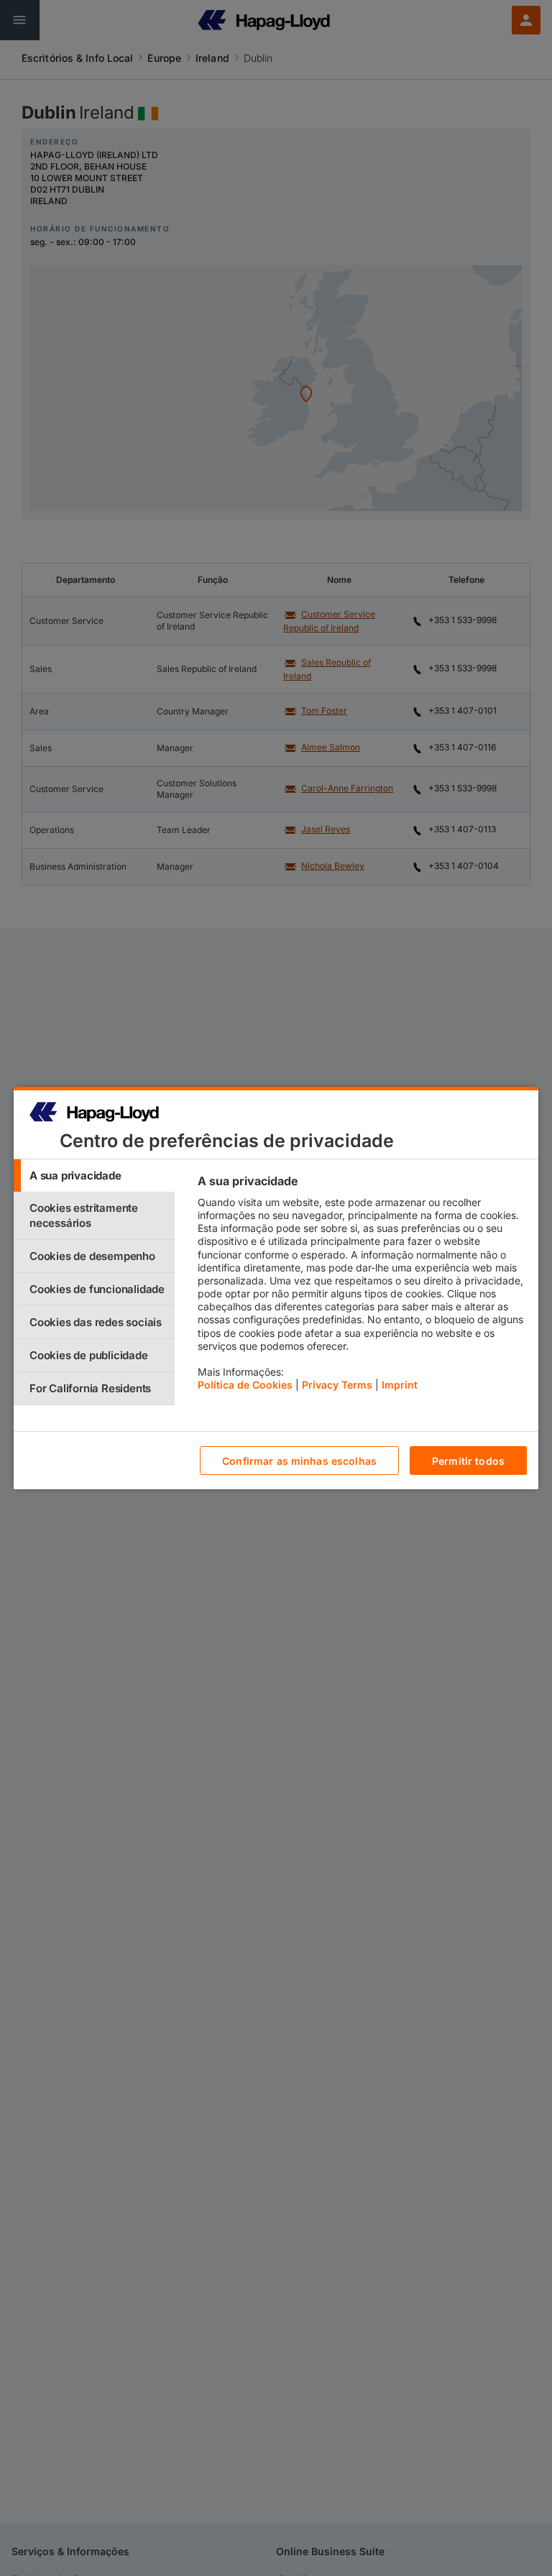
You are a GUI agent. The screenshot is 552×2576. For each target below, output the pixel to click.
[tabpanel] (362, 1287)
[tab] (94, 1176)
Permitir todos (468, 1461)
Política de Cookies (245, 1385)
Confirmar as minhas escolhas (299, 1461)
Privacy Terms (337, 1385)
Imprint (400, 1385)
